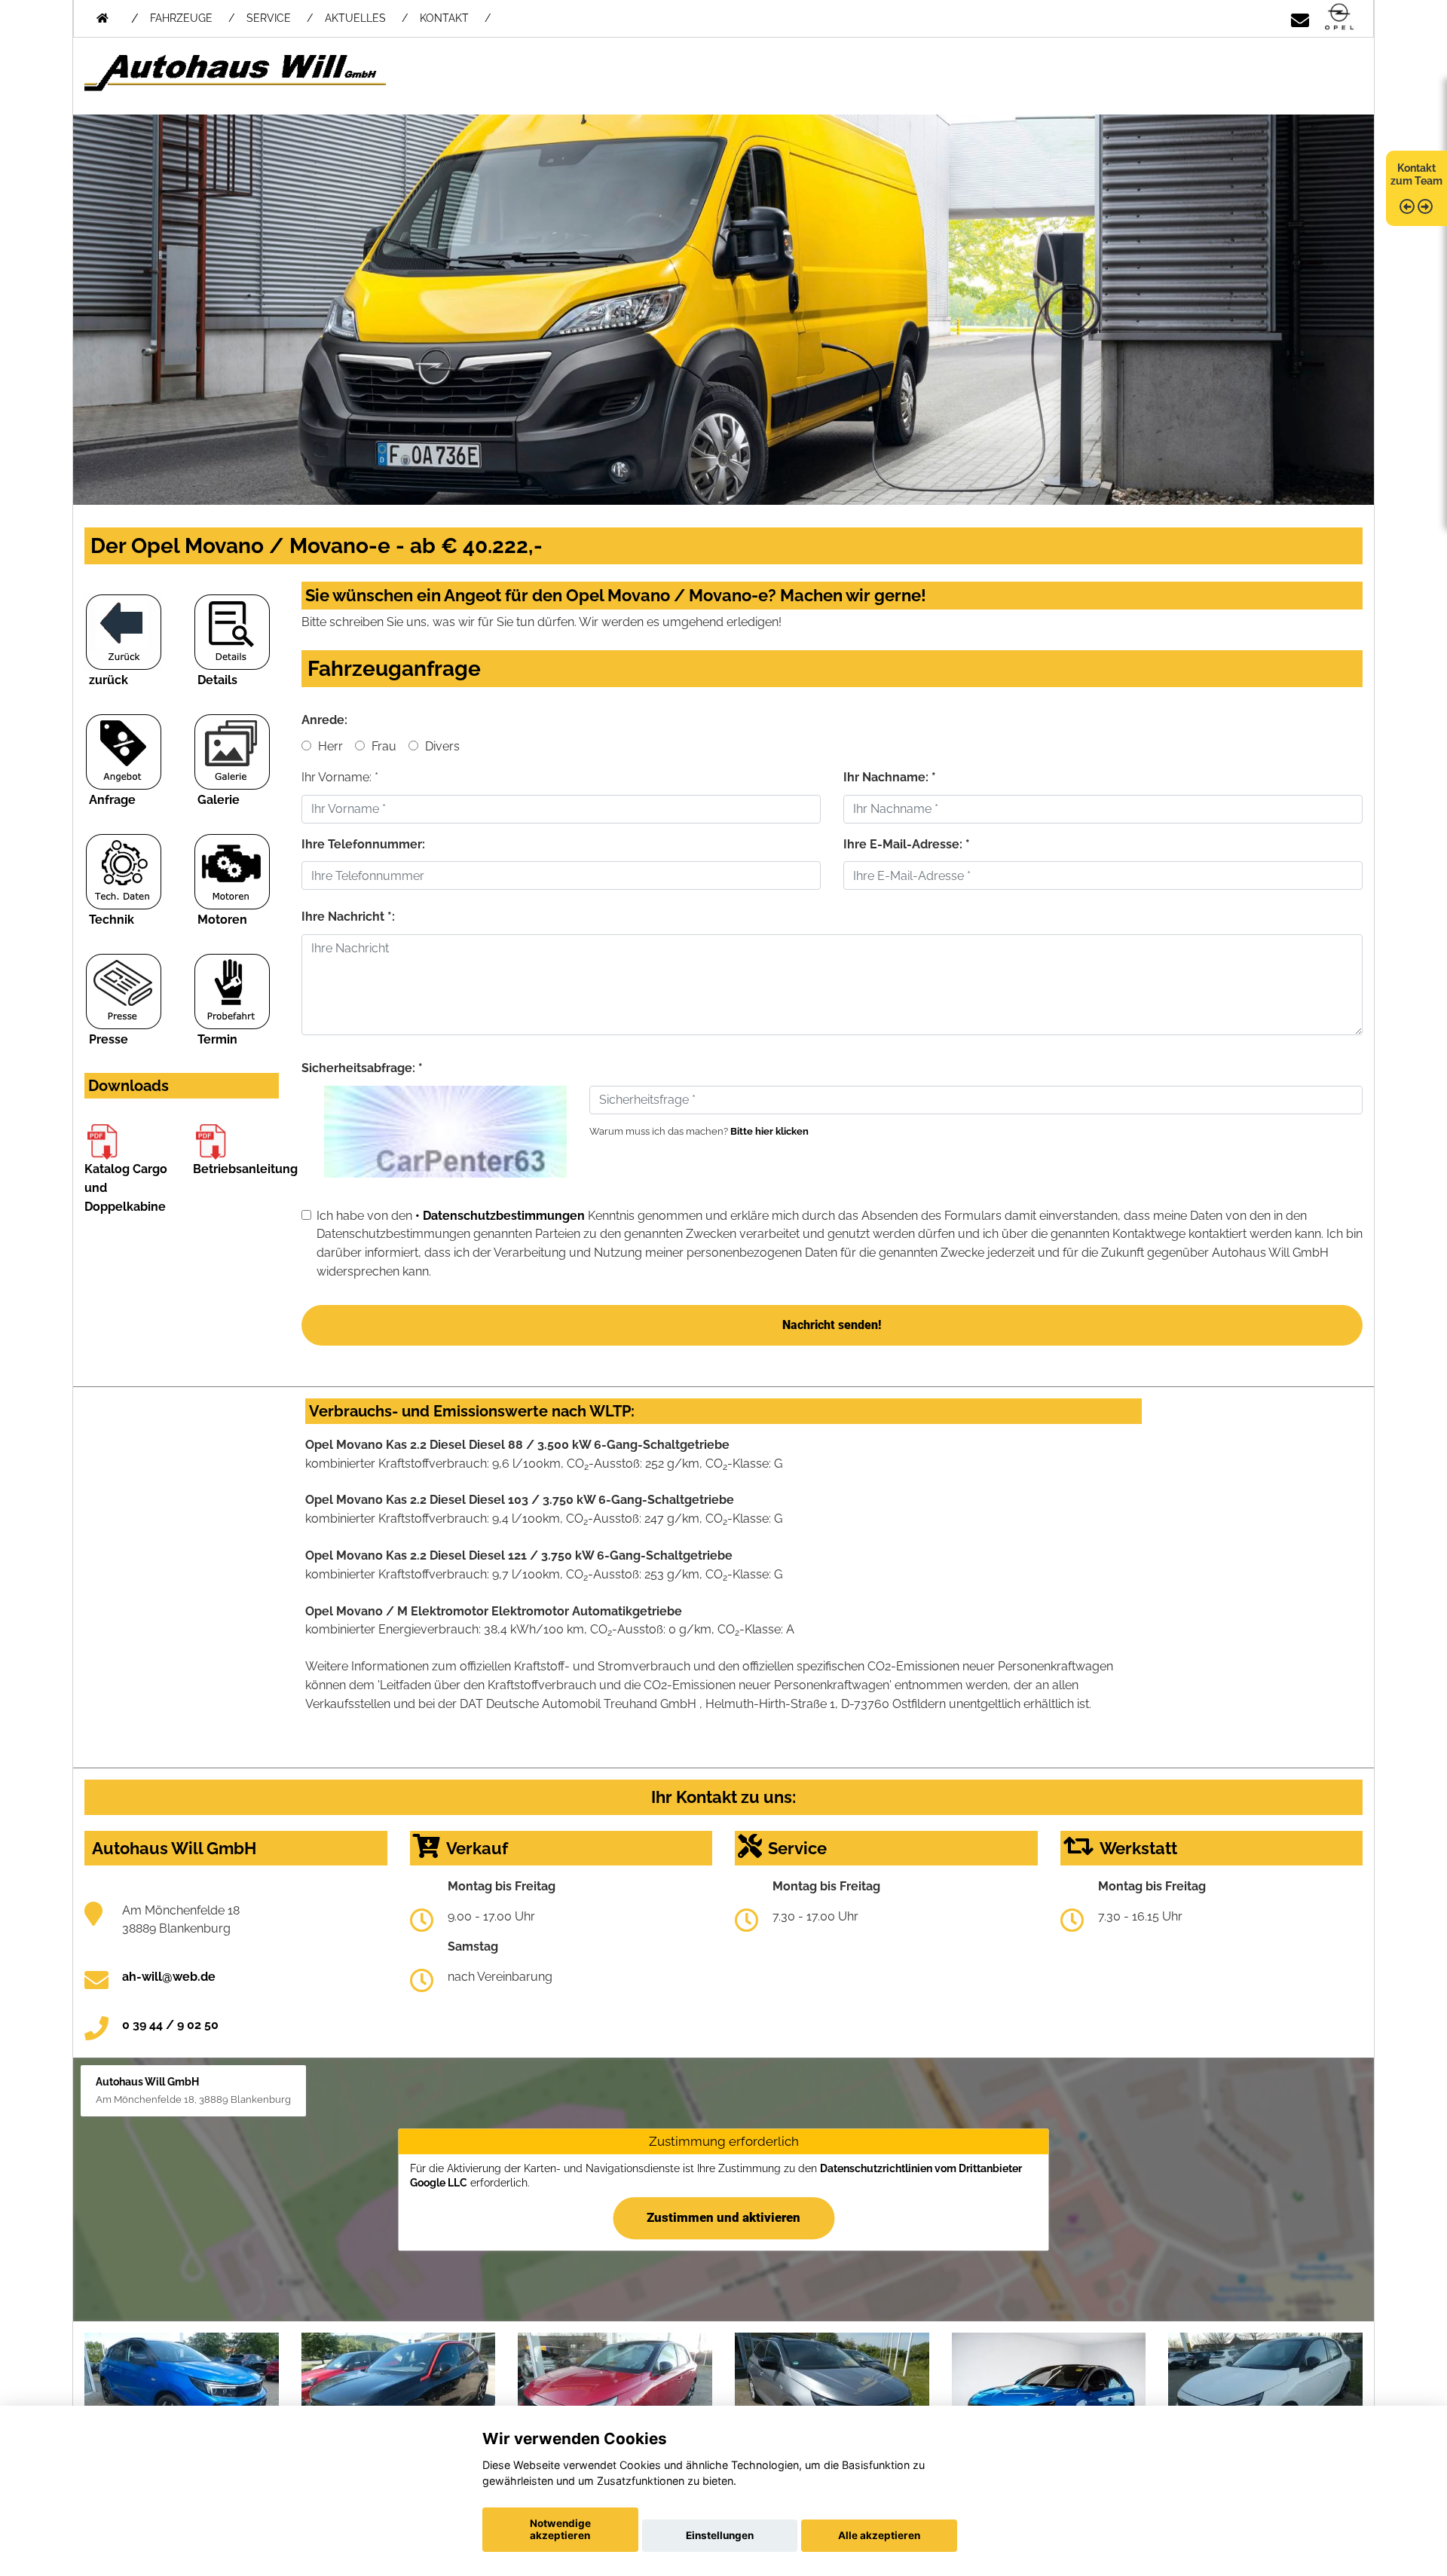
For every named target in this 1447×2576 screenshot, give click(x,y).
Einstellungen (720, 2535)
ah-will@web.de (169, 1977)
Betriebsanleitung (245, 1169)
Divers (441, 746)
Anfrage (112, 800)
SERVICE (269, 18)
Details (217, 680)
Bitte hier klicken (769, 1131)
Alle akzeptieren (879, 2535)
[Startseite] (1339, 18)
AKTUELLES (355, 18)
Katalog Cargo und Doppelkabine (126, 1188)
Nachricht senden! (832, 1325)
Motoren (222, 920)
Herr (329, 746)
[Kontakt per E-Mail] (1300, 18)
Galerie (219, 800)
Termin (217, 1039)
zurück (109, 680)
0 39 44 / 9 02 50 (170, 2025)
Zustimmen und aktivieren (723, 2217)
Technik (112, 920)
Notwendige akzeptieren (560, 2529)
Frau (382, 746)
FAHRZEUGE (181, 18)
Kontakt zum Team (1416, 174)
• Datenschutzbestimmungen (500, 1216)
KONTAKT (444, 18)
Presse (109, 1039)
